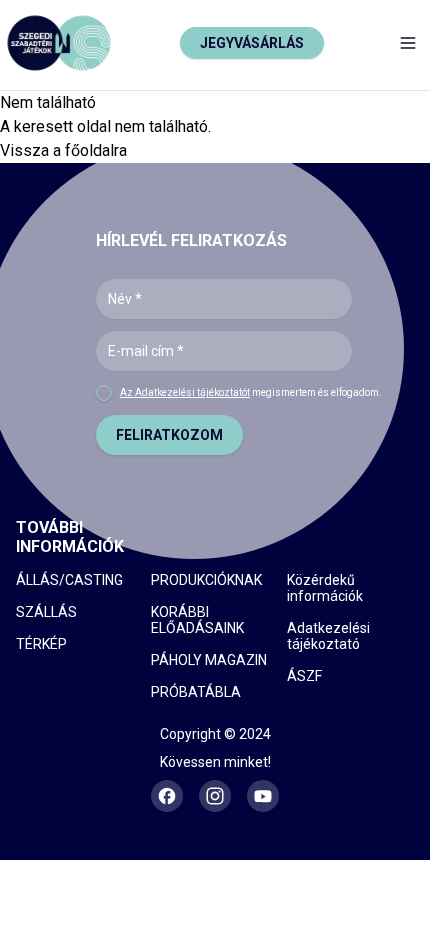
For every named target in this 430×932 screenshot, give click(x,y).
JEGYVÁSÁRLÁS (252, 43)
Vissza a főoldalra (63, 150)
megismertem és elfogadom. (251, 392)
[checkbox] (104, 393)
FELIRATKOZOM (169, 435)
